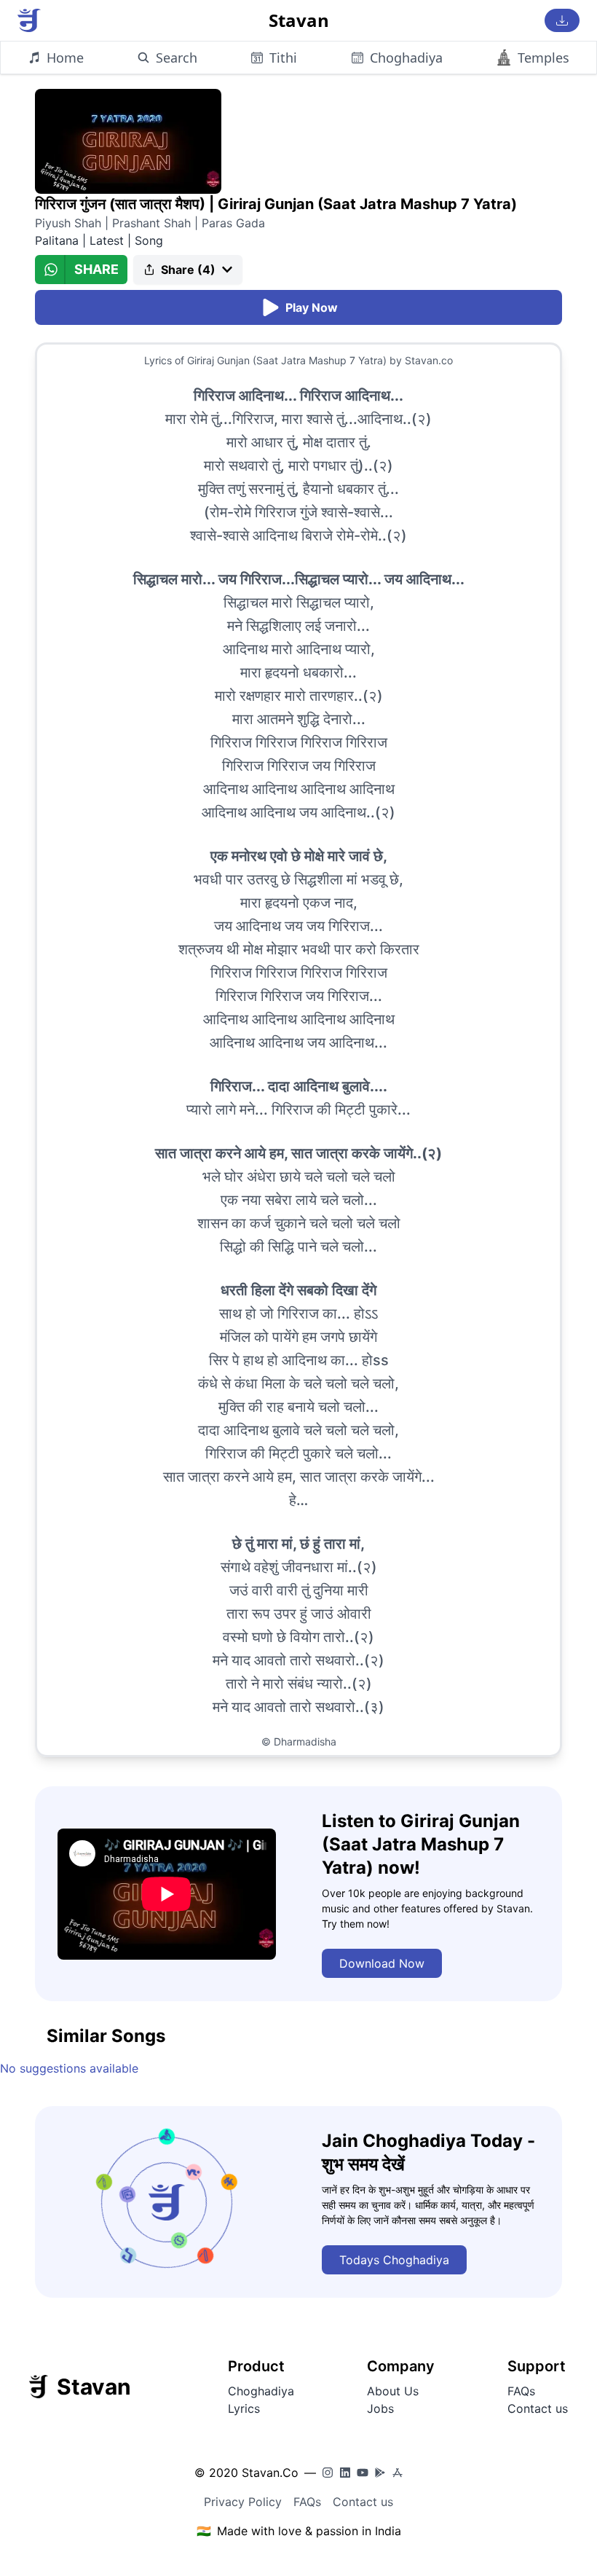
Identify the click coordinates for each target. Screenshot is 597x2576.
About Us (393, 2391)
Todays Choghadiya (394, 2260)
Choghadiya (261, 2391)
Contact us (538, 2408)
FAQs (521, 2391)
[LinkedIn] (345, 2473)
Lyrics (244, 2408)
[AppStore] (398, 2473)
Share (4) (188, 270)
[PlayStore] (380, 2473)
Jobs (380, 2408)
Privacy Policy (243, 2502)
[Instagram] (328, 2473)
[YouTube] (363, 2473)
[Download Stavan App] (562, 20)
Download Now (382, 1963)
